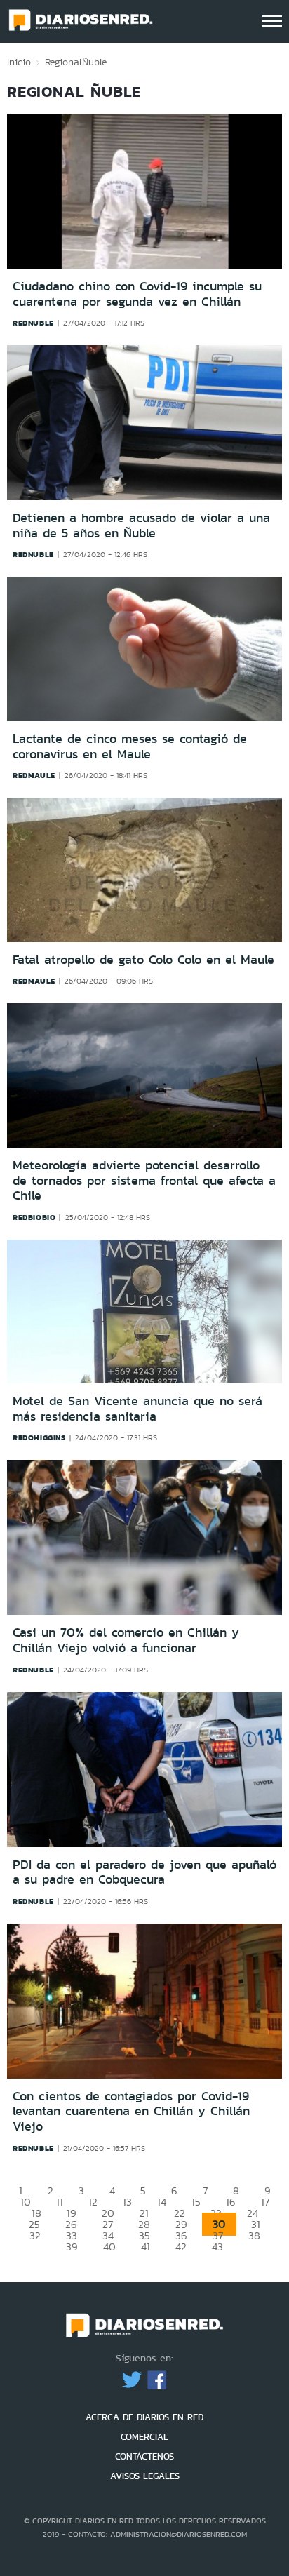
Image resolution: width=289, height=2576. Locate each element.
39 (72, 2247)
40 (109, 2247)
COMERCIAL (144, 2437)
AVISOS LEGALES (145, 2476)
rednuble (33, 323)
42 (181, 2247)
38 (254, 2235)
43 (217, 2247)
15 (196, 2202)
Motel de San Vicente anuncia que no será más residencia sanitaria (137, 1409)
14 (162, 2202)
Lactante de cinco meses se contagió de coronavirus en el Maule (130, 746)
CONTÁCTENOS (144, 2456)
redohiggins (39, 1437)
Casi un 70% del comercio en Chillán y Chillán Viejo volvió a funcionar (126, 1640)
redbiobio (34, 1217)
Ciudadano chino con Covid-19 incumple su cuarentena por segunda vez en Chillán (137, 294)
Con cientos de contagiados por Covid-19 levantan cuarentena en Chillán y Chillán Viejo (131, 2111)
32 (35, 2235)
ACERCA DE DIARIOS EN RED (144, 2417)
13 (127, 2202)
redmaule (34, 775)
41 (146, 2247)
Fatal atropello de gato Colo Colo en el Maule (143, 960)
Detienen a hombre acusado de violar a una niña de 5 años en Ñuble (141, 525)
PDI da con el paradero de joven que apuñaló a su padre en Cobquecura (144, 1872)
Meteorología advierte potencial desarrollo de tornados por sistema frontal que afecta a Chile (144, 1180)
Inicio (19, 62)
